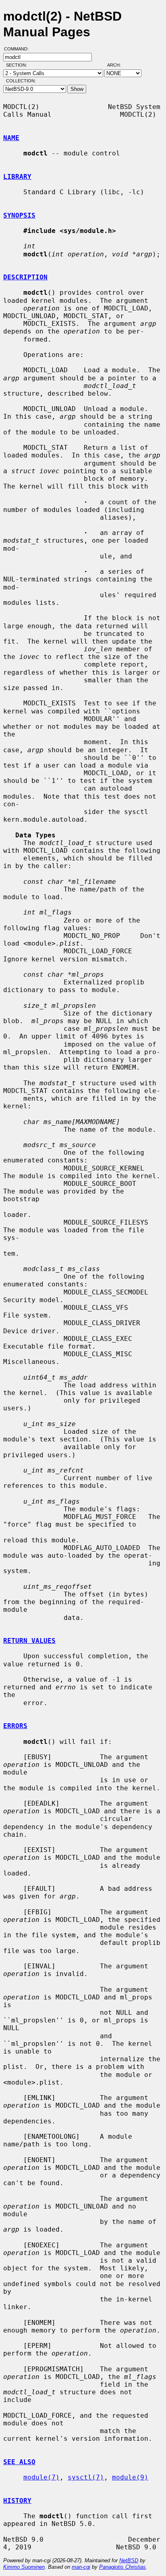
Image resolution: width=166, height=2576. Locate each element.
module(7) (41, 2477)
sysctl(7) (86, 2477)
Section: (18, 65)
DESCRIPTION (25, 277)
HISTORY (17, 2501)
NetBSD (129, 2560)
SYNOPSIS (19, 215)
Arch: (118, 65)
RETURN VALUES (29, 1641)
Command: (19, 49)
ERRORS (15, 1726)
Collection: (21, 81)
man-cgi (81, 2567)
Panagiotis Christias (122, 2567)
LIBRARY (17, 177)
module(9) (130, 2477)
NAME (11, 138)
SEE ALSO (19, 2462)
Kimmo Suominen (24, 2567)
